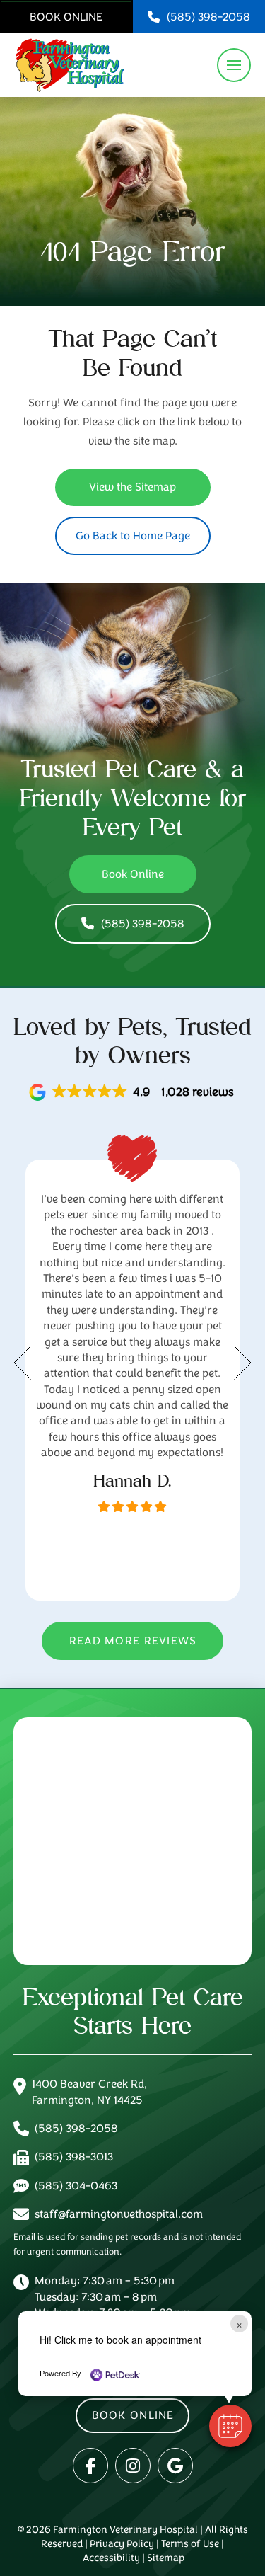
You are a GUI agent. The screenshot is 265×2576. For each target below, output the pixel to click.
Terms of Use (190, 2544)
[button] (234, 65)
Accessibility (111, 2558)
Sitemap (166, 2558)
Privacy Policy (122, 2544)
